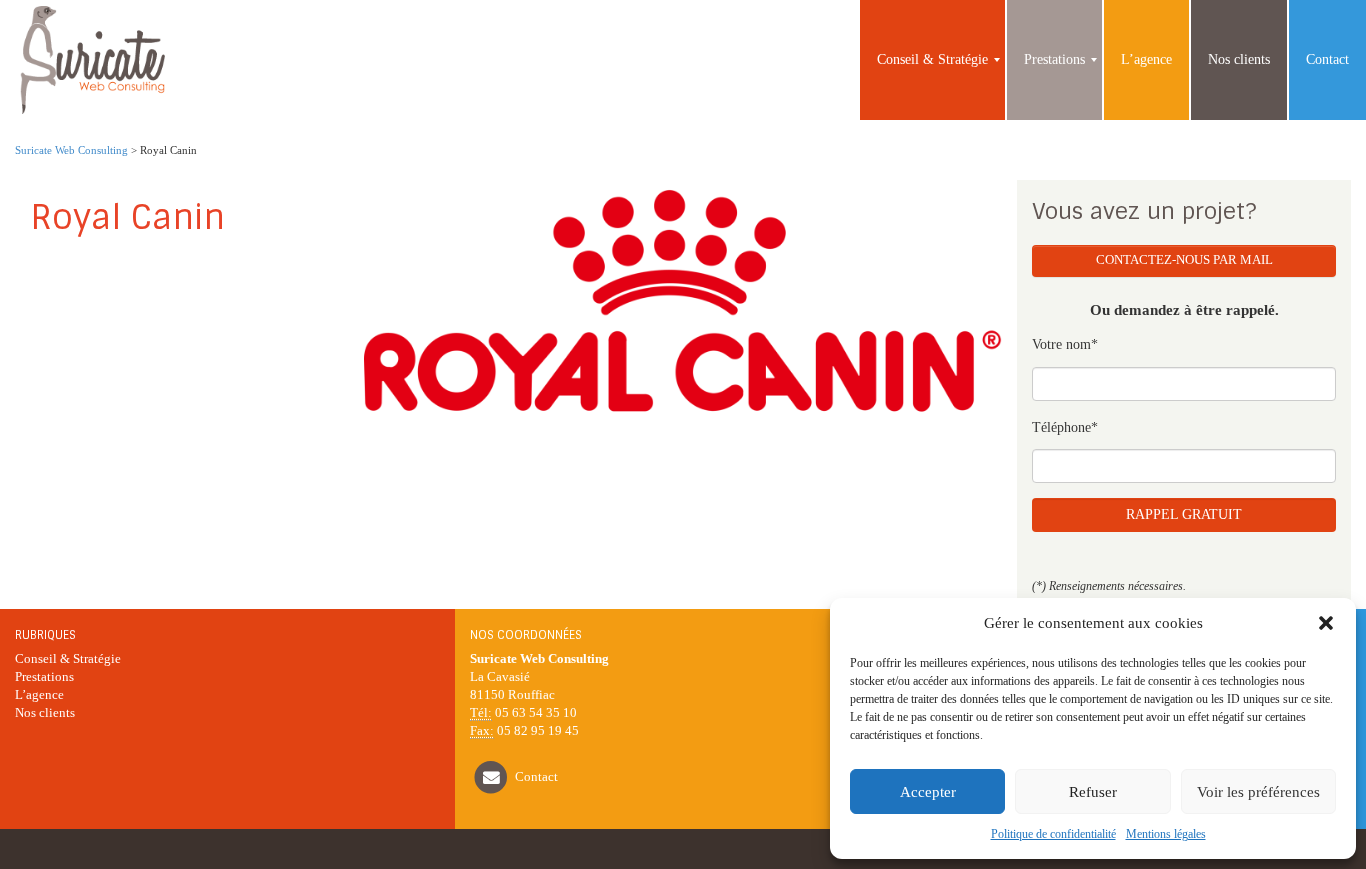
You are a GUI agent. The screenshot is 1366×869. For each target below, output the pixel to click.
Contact (536, 777)
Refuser (1093, 792)
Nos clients (45, 713)
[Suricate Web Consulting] (91, 60)
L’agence (39, 695)
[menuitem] (932, 60)
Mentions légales (1166, 834)
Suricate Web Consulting (71, 150)
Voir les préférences (1258, 792)
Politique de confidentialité (1053, 834)
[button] (1326, 623)
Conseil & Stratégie (68, 659)
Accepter (928, 792)
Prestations (44, 677)
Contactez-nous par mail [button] (1184, 260)
